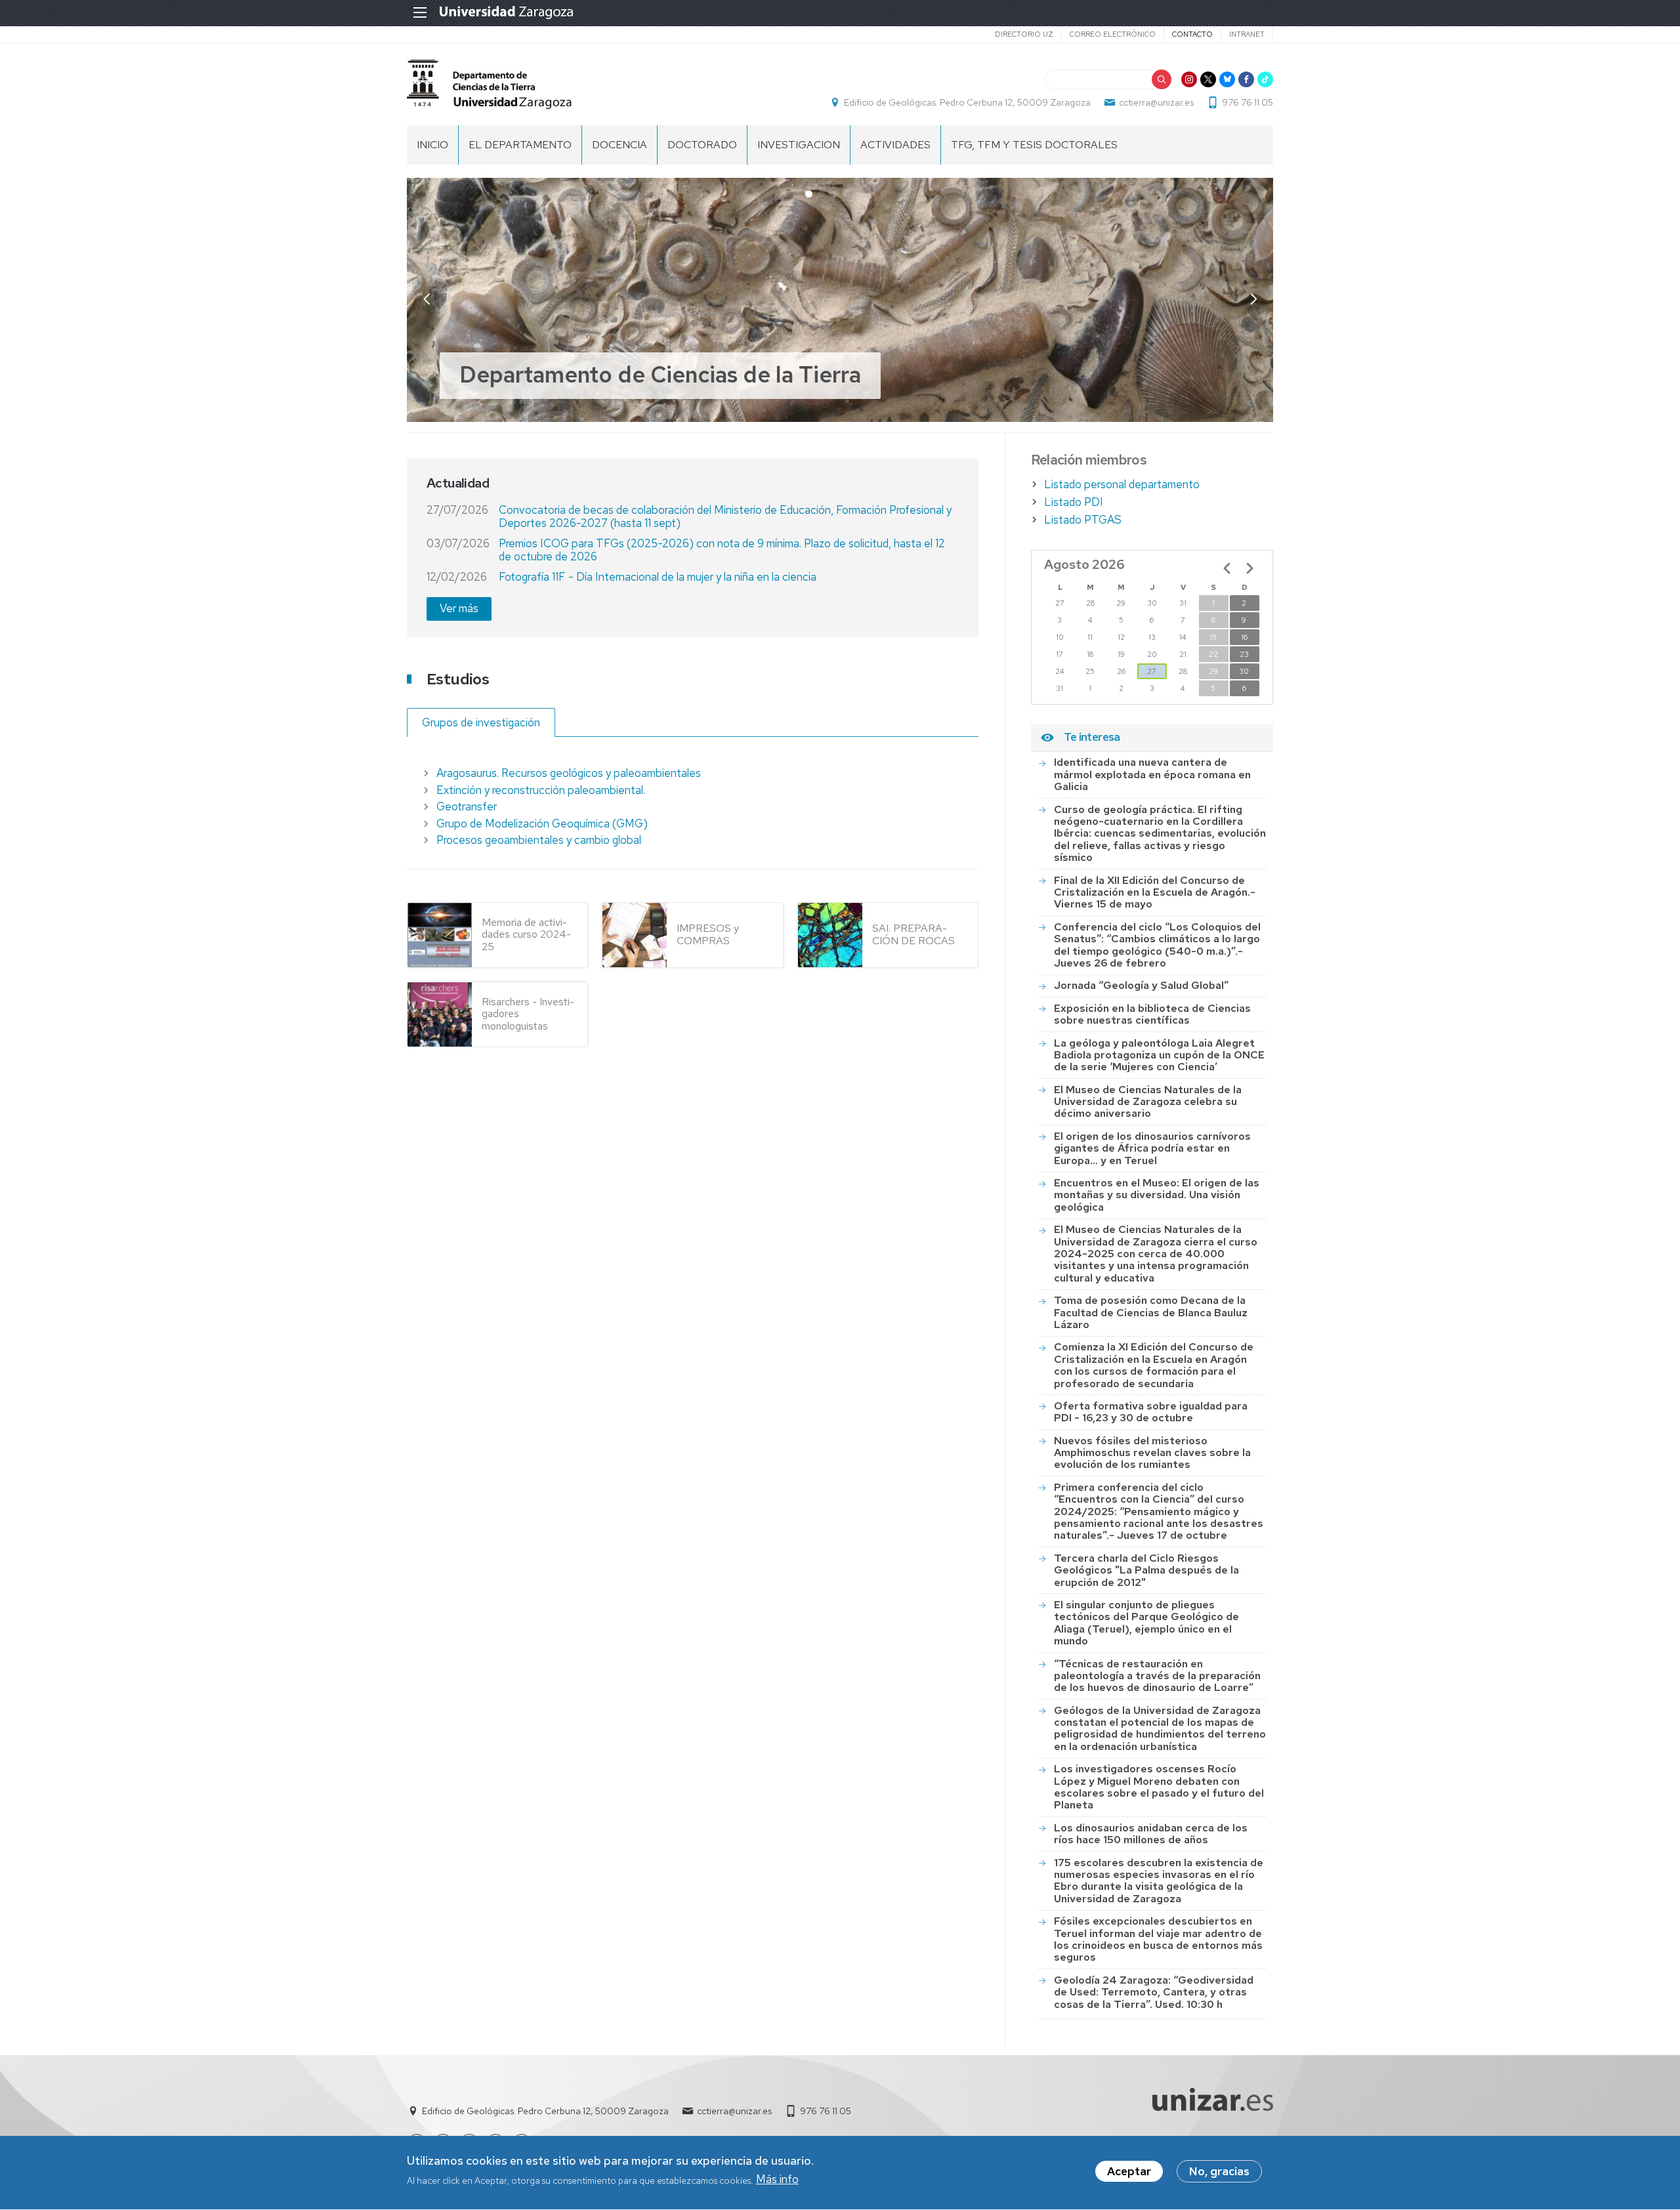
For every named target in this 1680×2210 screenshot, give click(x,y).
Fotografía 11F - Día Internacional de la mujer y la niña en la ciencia (658, 577)
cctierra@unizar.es (1156, 102)
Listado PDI (1074, 502)
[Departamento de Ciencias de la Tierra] (489, 84)
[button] (1253, 299)
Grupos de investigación (481, 722)
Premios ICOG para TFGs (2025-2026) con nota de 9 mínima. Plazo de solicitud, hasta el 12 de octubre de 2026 (722, 550)
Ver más (459, 608)
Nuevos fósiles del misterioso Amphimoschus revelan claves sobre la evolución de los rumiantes (1152, 1453)
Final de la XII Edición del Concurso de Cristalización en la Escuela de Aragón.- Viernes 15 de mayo (1155, 892)
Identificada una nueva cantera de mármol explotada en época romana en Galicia (1152, 774)
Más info (777, 2180)
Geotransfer (467, 806)
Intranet (1247, 34)
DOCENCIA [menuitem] (619, 145)
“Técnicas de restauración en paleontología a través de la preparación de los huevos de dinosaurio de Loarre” (1157, 1676)
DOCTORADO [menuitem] (702, 145)
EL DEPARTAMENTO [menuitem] (520, 145)
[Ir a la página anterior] (1227, 568)
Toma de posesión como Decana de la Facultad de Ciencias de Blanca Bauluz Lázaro (1151, 1312)
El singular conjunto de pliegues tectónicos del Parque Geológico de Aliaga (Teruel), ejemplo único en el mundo (1146, 1623)
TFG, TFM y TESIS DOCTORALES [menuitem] (1034, 145)
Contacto (1192, 34)
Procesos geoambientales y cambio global (539, 840)
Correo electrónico (1113, 34)
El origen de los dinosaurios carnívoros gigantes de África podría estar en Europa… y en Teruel (1152, 1148)
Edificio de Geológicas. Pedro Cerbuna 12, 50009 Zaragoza (967, 102)
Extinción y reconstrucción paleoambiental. (541, 790)
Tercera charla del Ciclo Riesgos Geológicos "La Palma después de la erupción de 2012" (1146, 1570)
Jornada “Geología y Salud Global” (1141, 985)
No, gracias (1219, 2171)
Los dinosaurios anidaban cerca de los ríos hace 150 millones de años (1151, 1834)
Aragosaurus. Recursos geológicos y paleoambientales (569, 773)
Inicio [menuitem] (432, 145)
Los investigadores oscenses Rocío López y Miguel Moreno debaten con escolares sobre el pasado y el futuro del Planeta (1159, 1787)
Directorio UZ (1024, 34)
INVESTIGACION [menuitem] (799, 145)
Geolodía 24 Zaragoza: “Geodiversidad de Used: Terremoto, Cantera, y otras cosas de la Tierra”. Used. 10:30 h (1154, 1992)
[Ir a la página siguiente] (1249, 568)
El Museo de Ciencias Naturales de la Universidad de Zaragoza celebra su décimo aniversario (1148, 1102)
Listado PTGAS (1083, 520)
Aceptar (1129, 2171)
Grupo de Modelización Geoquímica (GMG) (542, 824)
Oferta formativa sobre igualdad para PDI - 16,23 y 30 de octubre (1151, 1412)
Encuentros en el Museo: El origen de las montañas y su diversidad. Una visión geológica (1157, 1195)
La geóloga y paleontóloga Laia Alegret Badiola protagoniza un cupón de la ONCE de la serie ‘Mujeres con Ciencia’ (1159, 1055)
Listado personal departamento (1122, 484)
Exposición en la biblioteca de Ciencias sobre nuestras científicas (1152, 1014)
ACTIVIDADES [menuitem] (895, 145)
